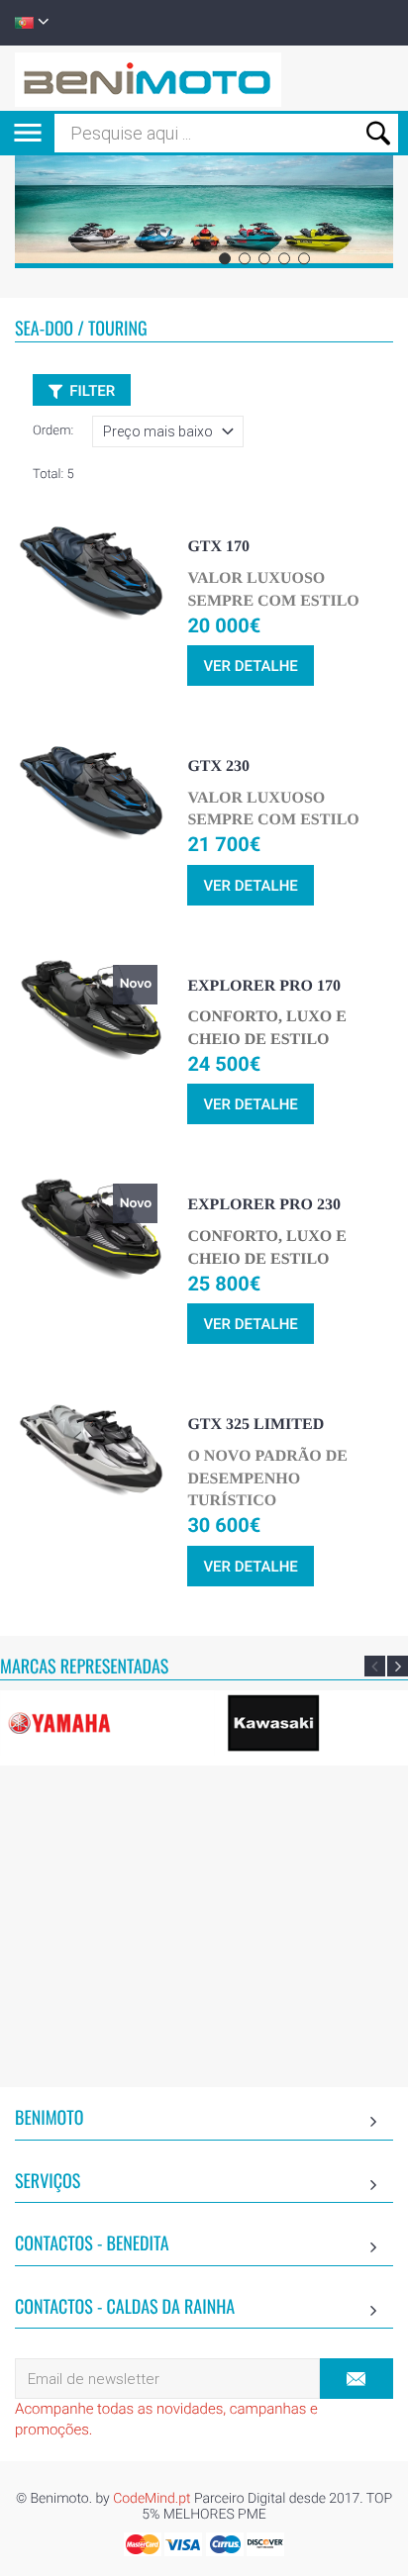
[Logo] (148, 78)
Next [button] (398, 1666)
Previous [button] (375, 1666)
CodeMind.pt (152, 2499)
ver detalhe (250, 666)
